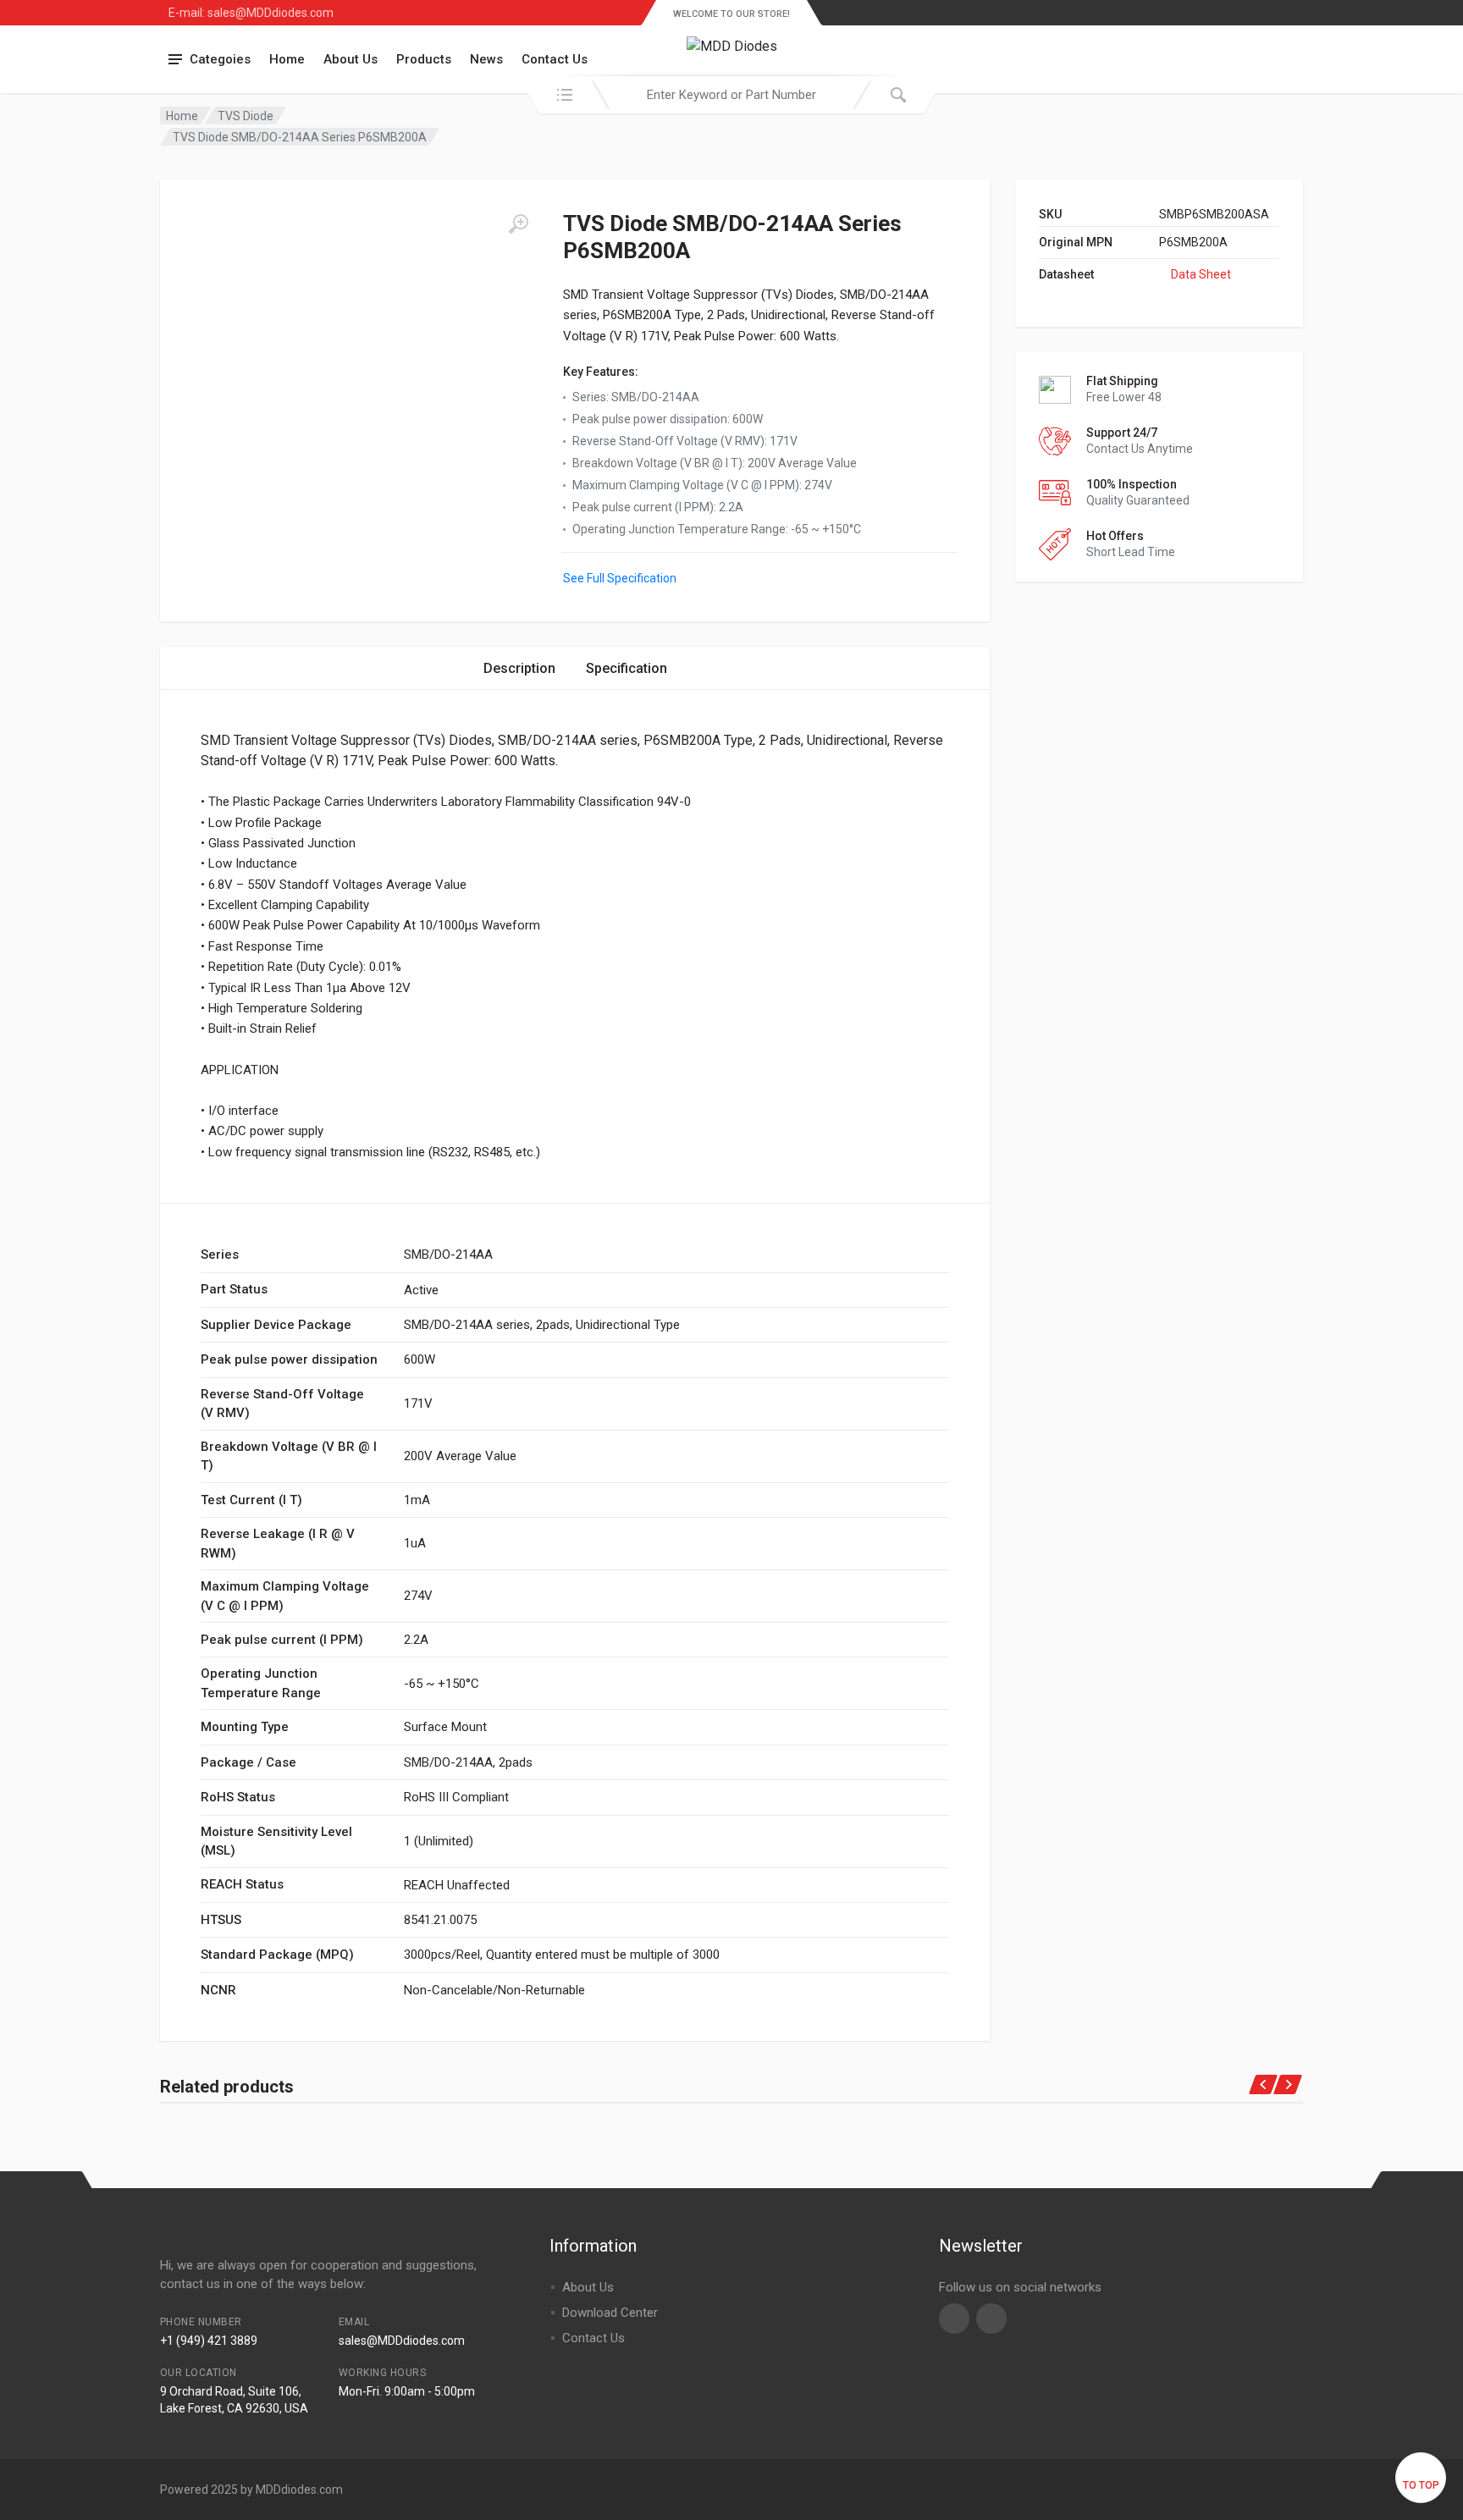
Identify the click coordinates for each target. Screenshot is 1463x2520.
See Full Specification (620, 578)
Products (424, 59)
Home (287, 59)
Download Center (610, 2313)
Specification (627, 668)
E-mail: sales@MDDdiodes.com (251, 13)
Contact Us (555, 59)
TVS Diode (246, 116)
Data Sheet (1201, 274)
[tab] (519, 668)
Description (519, 668)
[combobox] (731, 95)
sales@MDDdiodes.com (402, 2341)
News (486, 59)
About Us (351, 59)
